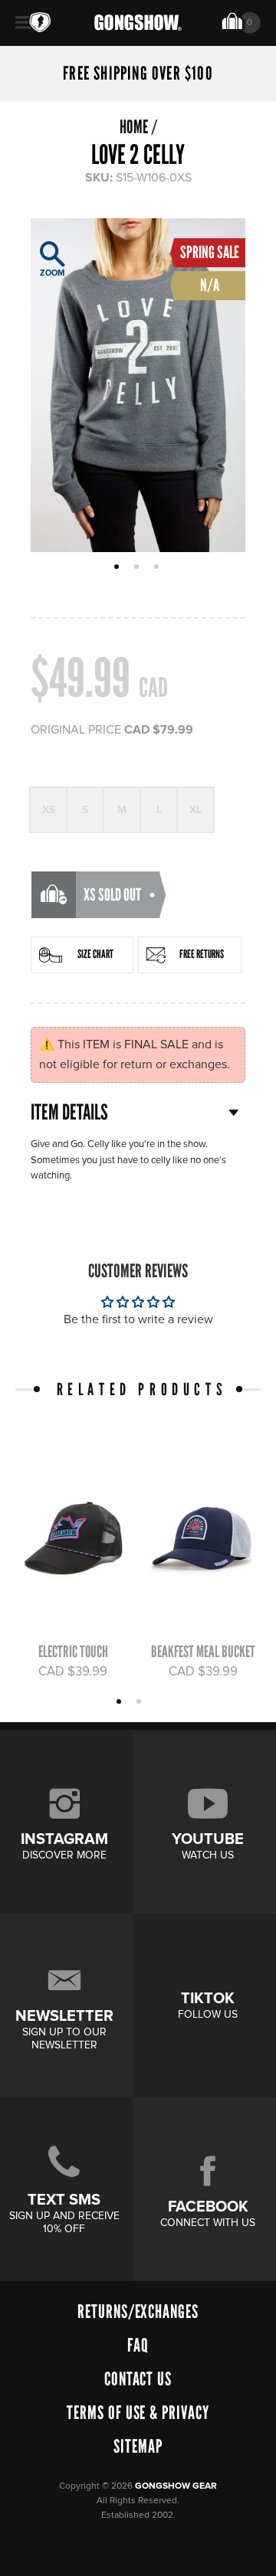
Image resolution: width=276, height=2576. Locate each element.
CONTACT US (138, 2379)
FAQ (138, 2345)
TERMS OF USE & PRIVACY (138, 2413)
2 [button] (138, 568)
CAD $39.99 (73, 1672)
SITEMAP (138, 2446)
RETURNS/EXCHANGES (138, 2311)
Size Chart (95, 954)
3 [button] (158, 568)
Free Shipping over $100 (138, 74)
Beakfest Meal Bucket (203, 1651)
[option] (138, 385)
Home (134, 127)
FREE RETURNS (202, 954)
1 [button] (118, 568)
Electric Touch (73, 1651)
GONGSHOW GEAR (176, 2486)
